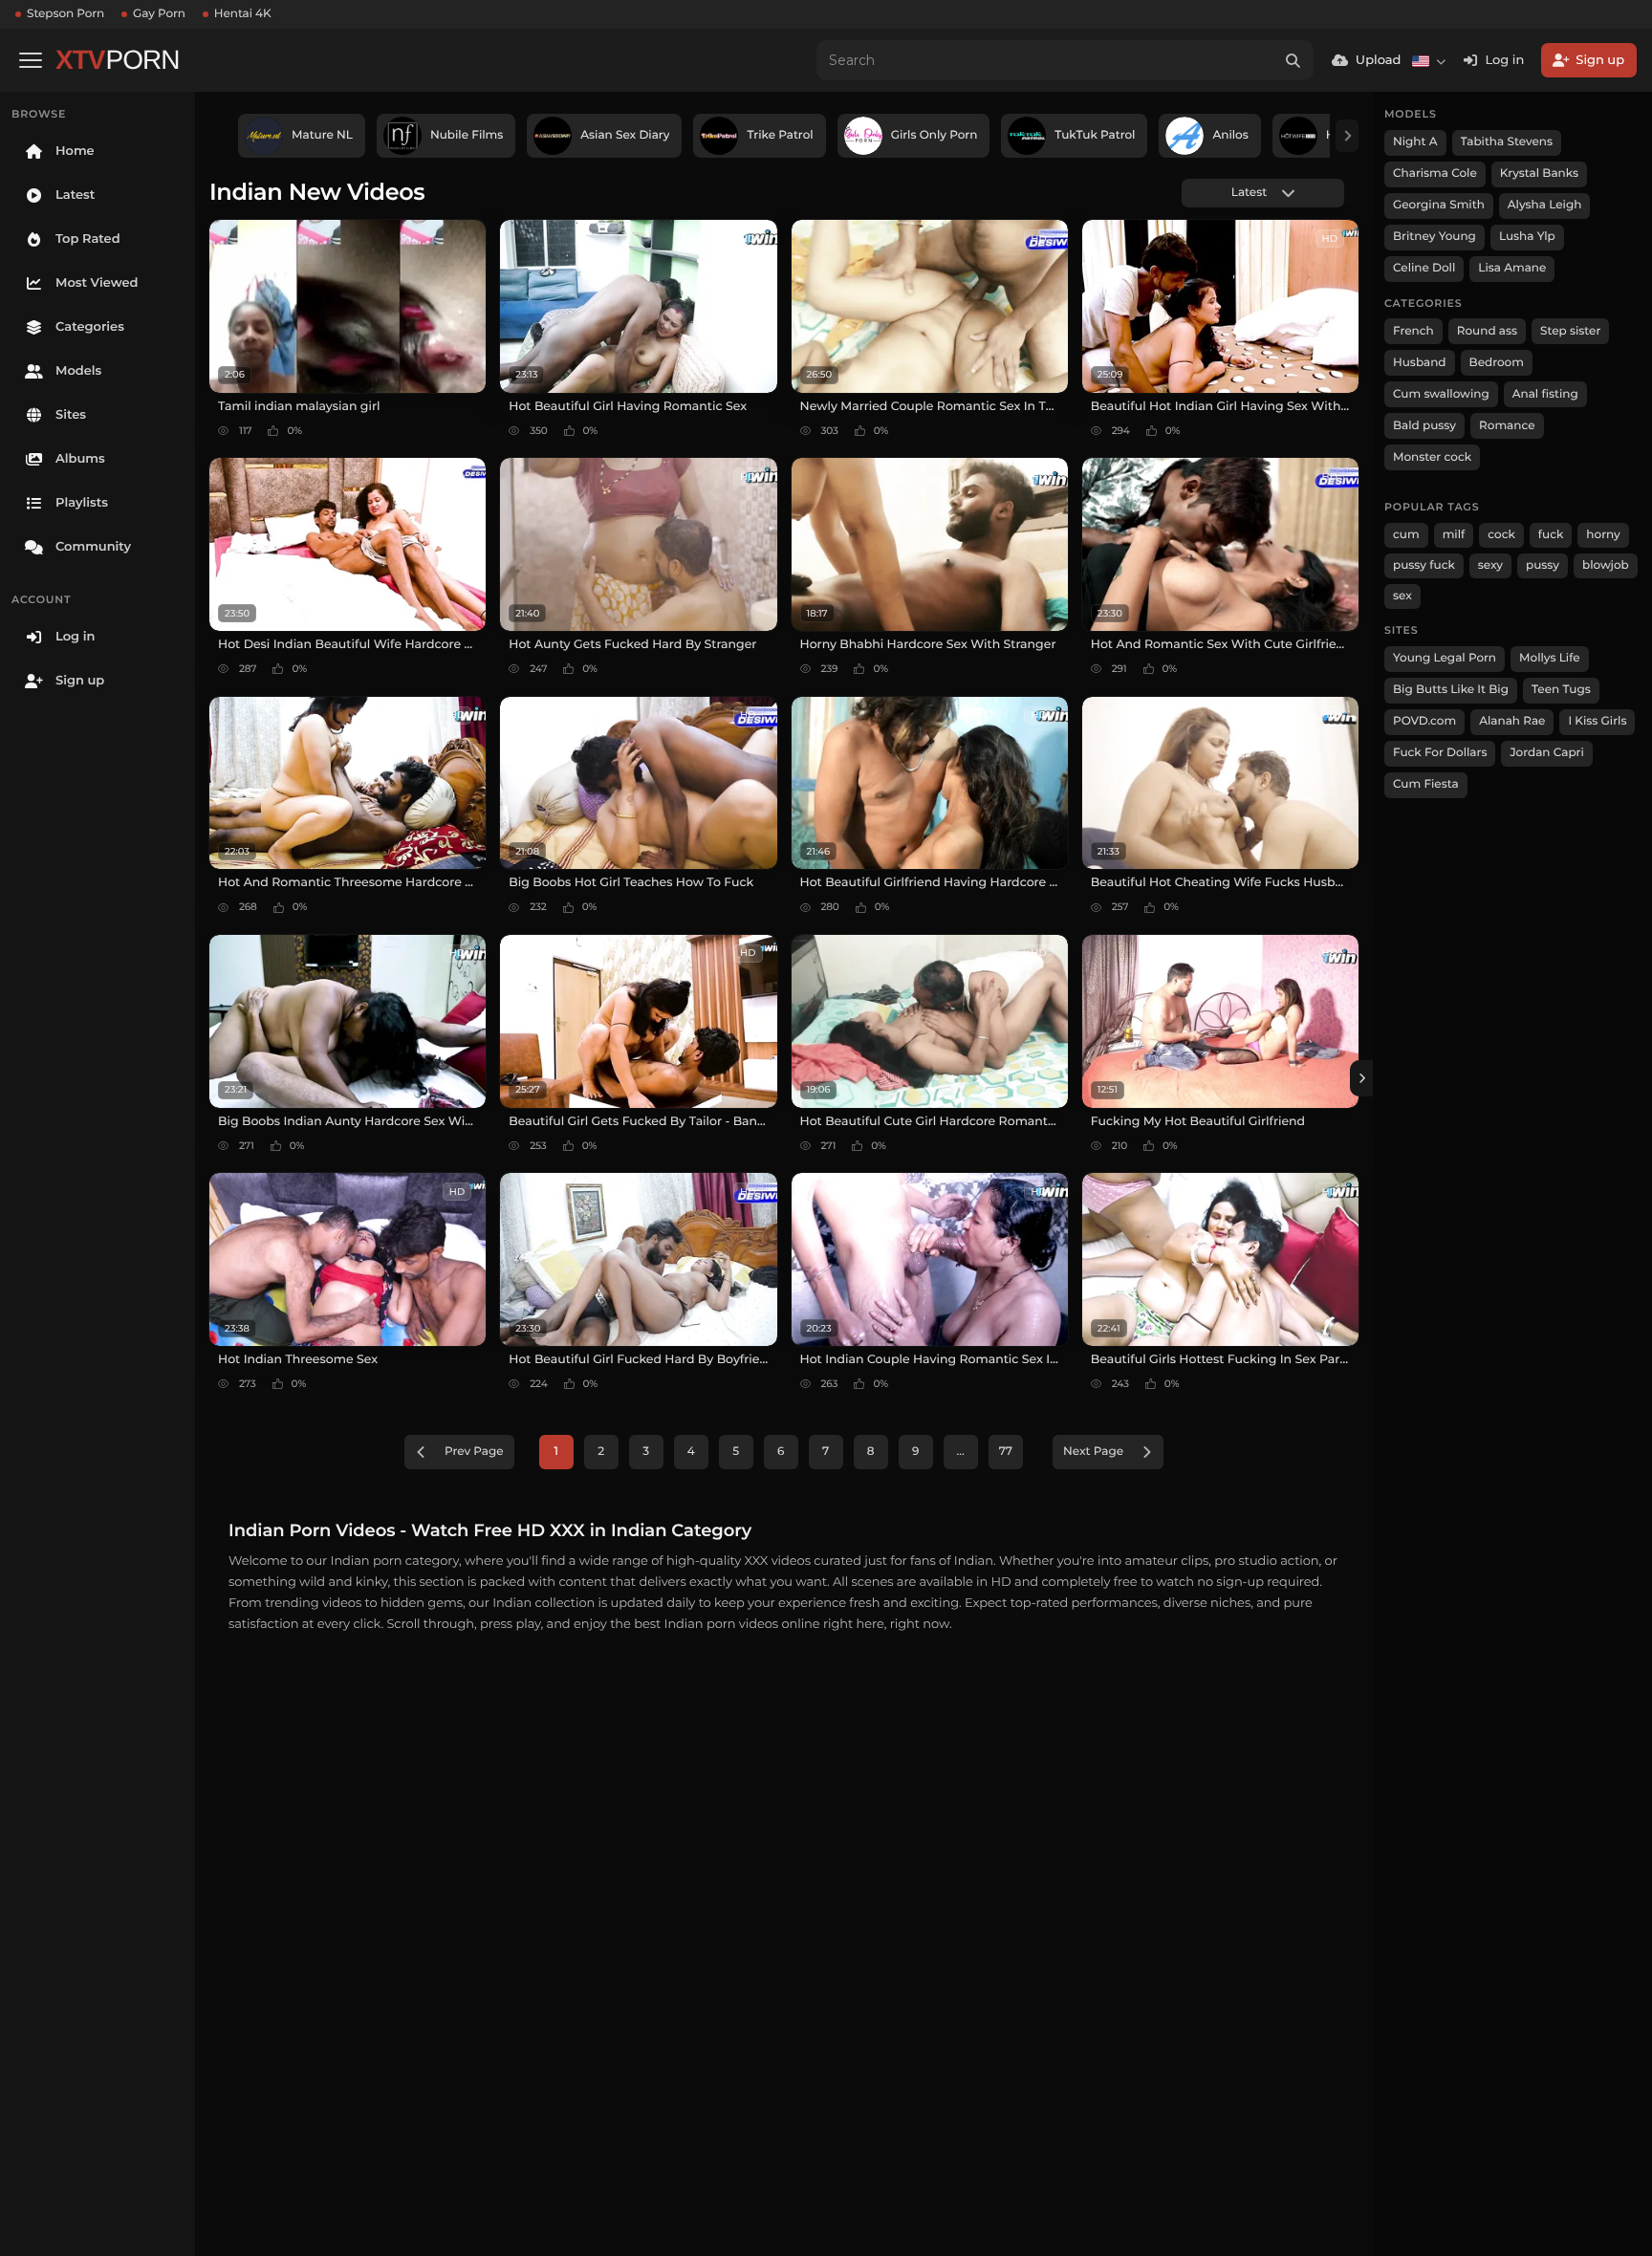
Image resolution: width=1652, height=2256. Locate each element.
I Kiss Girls (1597, 721)
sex (1402, 596)
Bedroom (1497, 363)
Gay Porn (159, 14)
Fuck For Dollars (1440, 753)
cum (1406, 535)
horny (1603, 535)
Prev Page (474, 1452)
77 (1006, 1452)
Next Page (1093, 1452)
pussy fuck (1424, 565)
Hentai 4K (243, 14)
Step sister (1570, 331)
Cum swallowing (1441, 394)
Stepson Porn (65, 14)
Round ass (1487, 331)
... (961, 1452)
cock (1501, 535)
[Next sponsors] (1347, 136)
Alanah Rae (1512, 721)
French (1413, 331)
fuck (1551, 535)
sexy (1490, 565)
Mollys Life (1550, 658)
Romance (1507, 426)
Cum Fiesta (1426, 784)
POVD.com (1424, 721)
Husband (1420, 363)
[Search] (1293, 60)
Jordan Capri (1546, 753)
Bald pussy (1424, 426)
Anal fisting (1545, 394)
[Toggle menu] (31, 60)
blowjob (1606, 565)
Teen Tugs (1561, 690)
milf (1454, 535)
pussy (1543, 565)
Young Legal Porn (1445, 658)
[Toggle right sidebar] (1361, 1078)
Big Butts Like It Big (1451, 690)
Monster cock (1432, 457)
